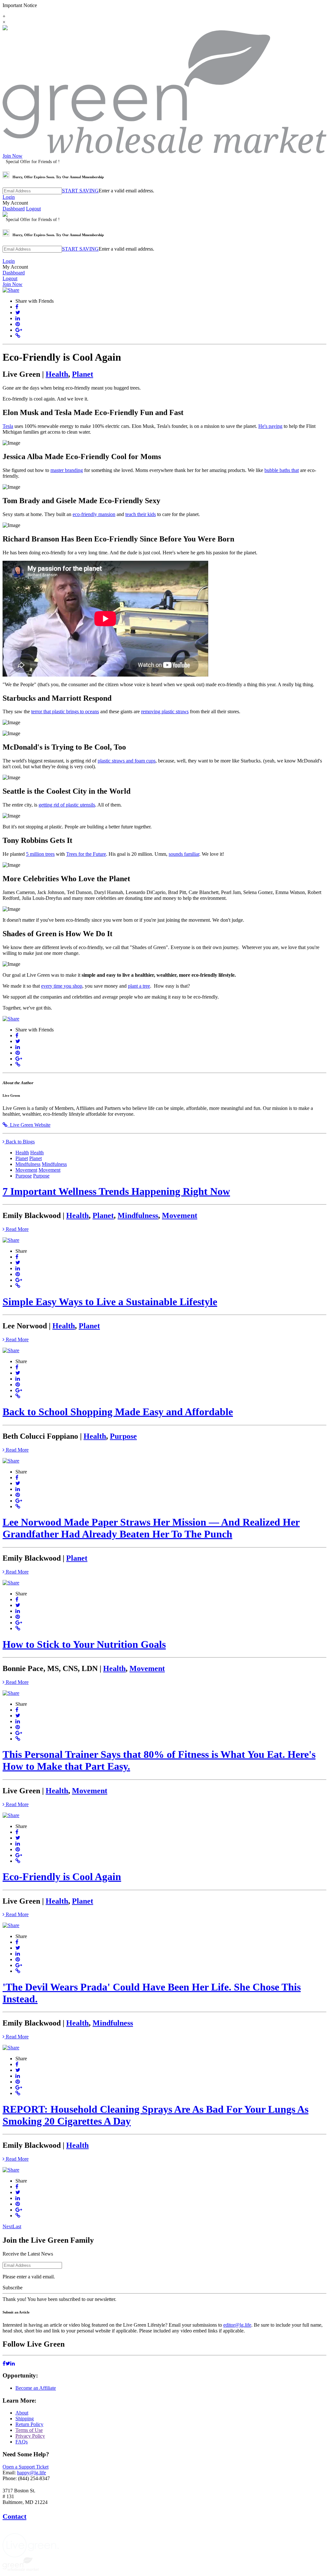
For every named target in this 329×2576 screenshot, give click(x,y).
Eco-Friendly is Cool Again (62, 1877)
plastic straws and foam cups (127, 761)
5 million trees (40, 854)
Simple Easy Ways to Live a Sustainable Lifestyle (110, 1302)
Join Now (13, 156)
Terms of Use (29, 2430)
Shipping (25, 2419)
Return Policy (29, 2424)
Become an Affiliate (36, 2388)
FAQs (22, 2442)
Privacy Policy (30, 2436)
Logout (33, 209)
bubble (271, 470)
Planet (83, 374)
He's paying (270, 426)
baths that (289, 470)
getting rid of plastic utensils (67, 805)
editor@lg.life (237, 2325)
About (22, 2413)
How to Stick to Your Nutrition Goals (84, 1644)
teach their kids (141, 514)
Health (57, 374)
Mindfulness (28, 1164)
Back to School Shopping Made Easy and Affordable (118, 1412)
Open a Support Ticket (26, 2467)
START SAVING (80, 191)
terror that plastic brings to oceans (65, 711)
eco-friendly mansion (94, 514)
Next (8, 2226)
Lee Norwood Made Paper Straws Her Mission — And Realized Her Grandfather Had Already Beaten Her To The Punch (151, 1528)
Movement (26, 1170)
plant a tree (139, 986)
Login (9, 197)
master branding (67, 470)
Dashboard (14, 209)
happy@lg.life (31, 2473)
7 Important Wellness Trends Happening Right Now (116, 1191)
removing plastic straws (165, 711)
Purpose (24, 1176)
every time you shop (62, 986)
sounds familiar (184, 854)
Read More (17, 1229)
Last (17, 2226)
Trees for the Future (86, 854)
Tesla (8, 426)
